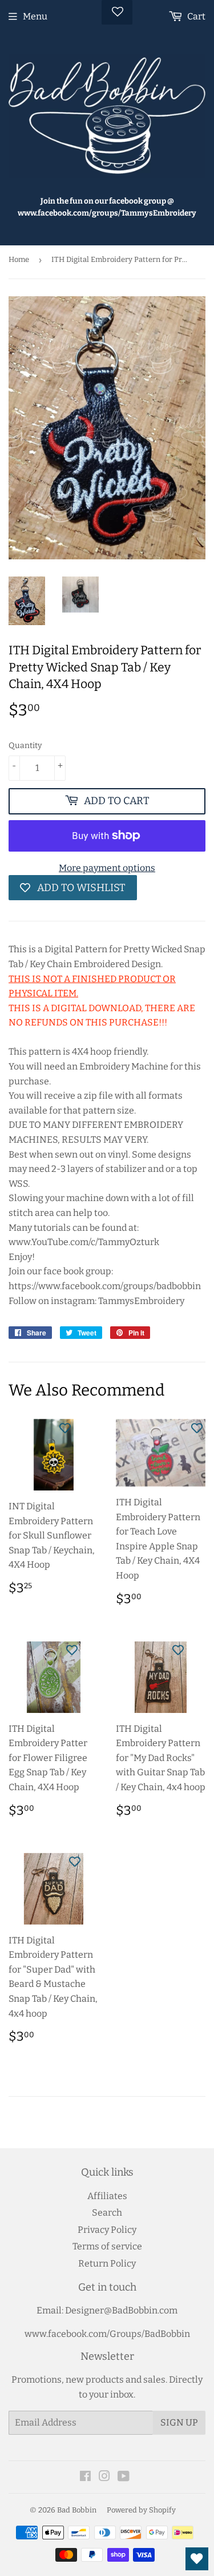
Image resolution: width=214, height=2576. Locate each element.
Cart (195, 16)
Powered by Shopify (141, 2510)
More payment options (107, 868)
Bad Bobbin (77, 2510)
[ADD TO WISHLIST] (65, 1428)
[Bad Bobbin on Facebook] (85, 2477)
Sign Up (179, 2422)
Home (19, 259)
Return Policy (107, 2263)
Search (107, 2213)
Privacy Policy (107, 2230)
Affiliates (107, 2196)
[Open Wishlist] (197, 2559)
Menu (35, 16)
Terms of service (107, 2246)
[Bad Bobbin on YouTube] (124, 2477)
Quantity (25, 746)
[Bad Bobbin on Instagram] (104, 2477)
